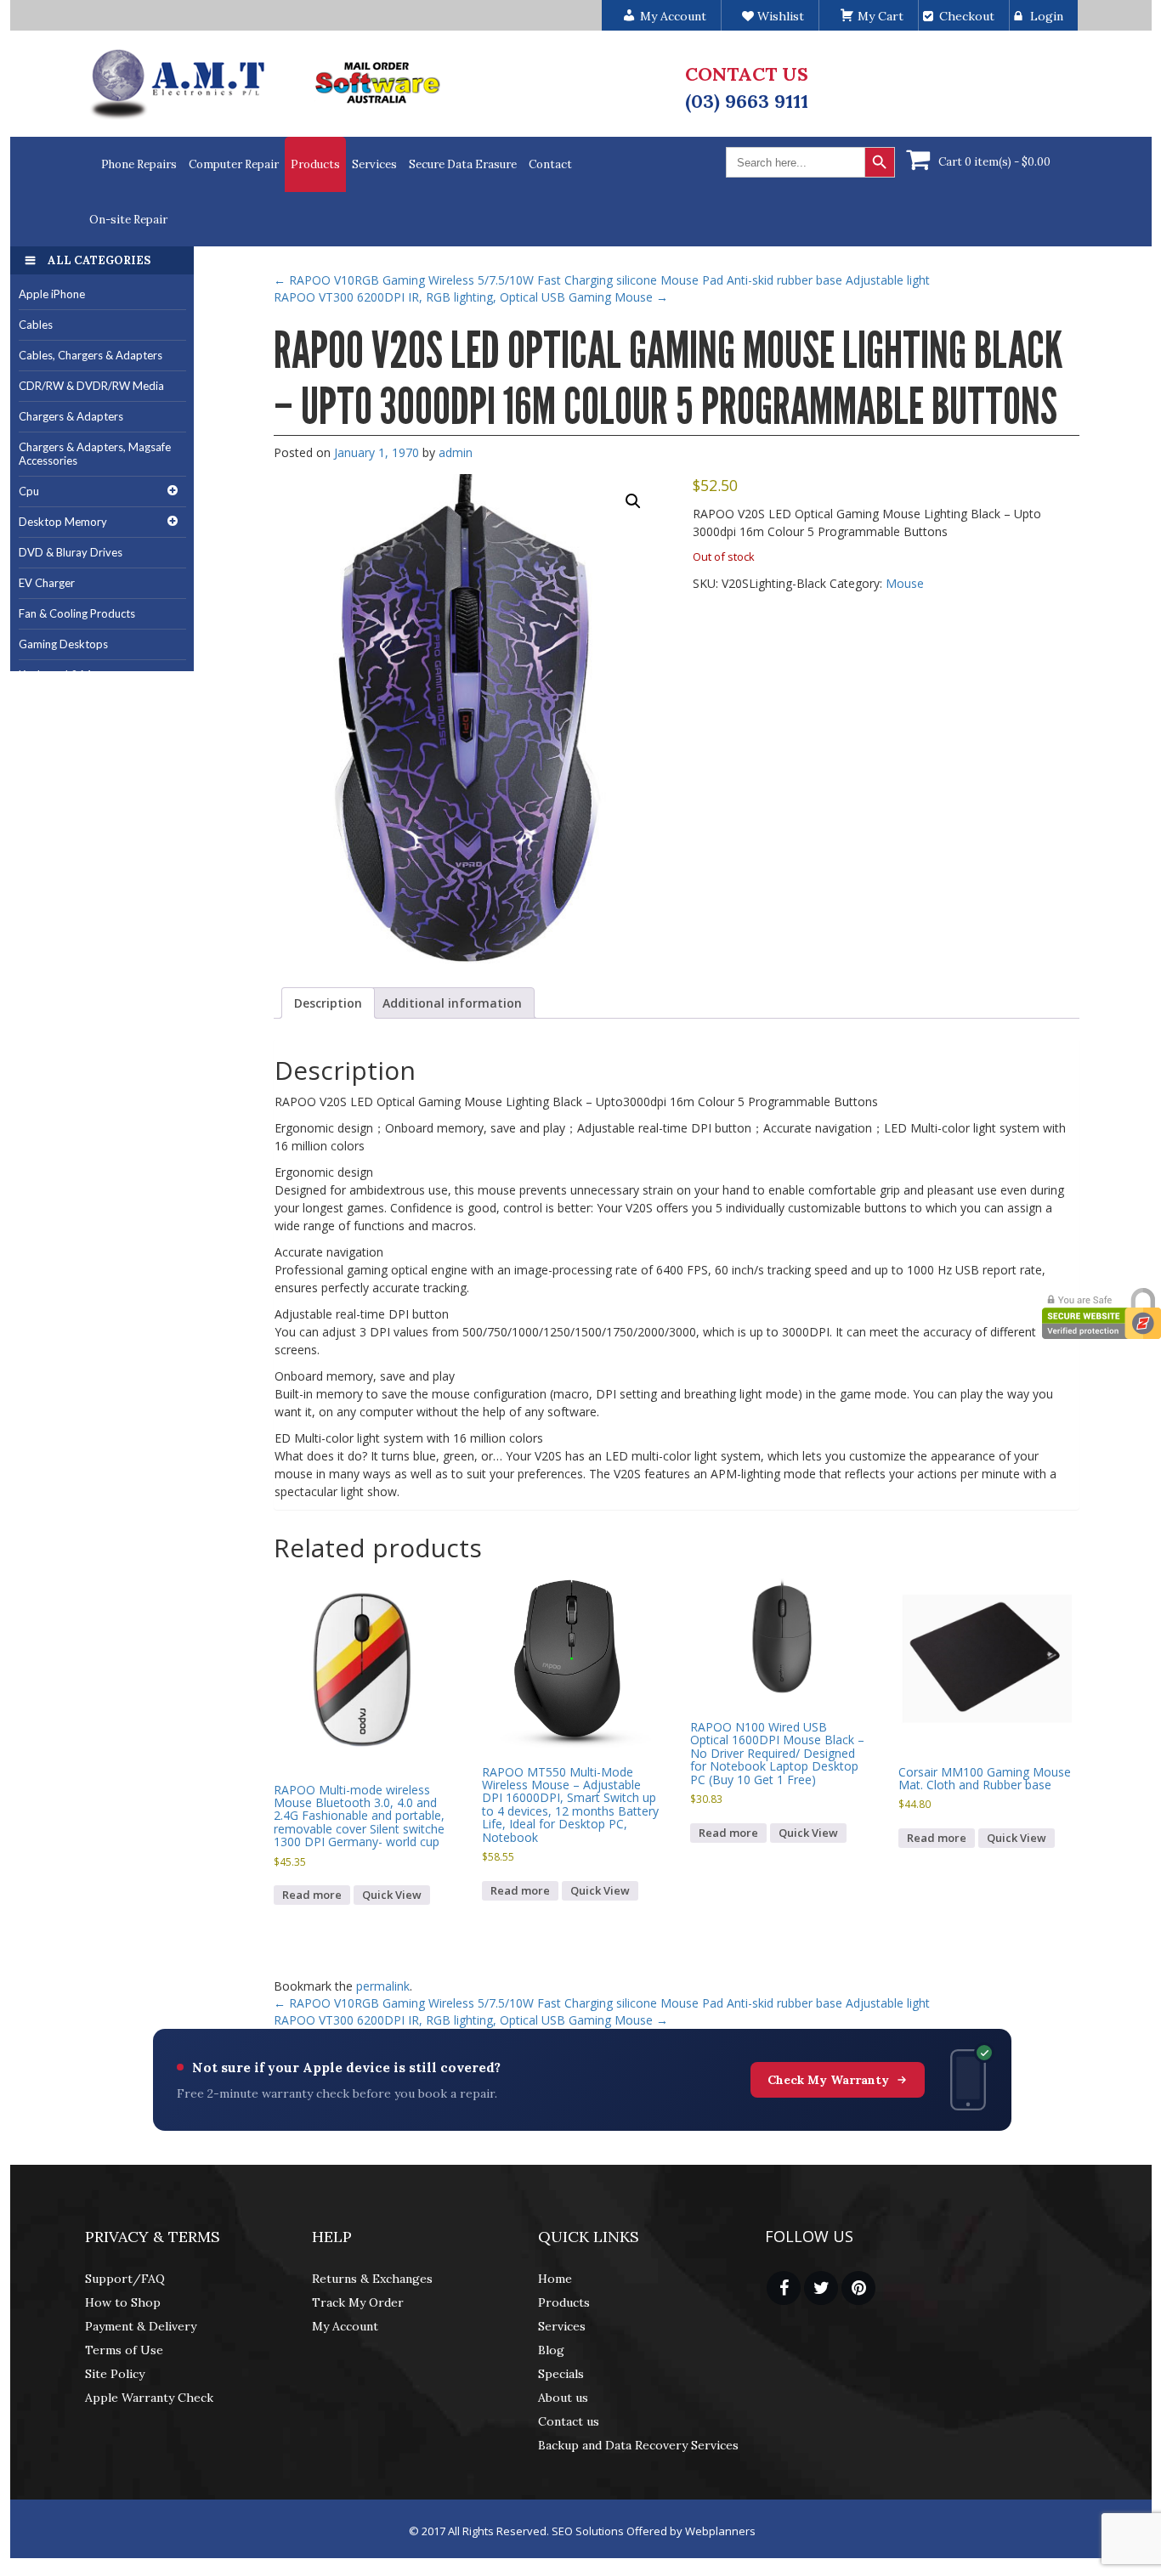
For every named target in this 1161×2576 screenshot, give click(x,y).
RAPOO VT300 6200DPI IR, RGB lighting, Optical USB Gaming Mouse (471, 297)
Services (374, 164)
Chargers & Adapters (71, 416)
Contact (550, 164)
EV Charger (47, 583)
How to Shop (123, 2302)
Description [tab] (328, 1003)
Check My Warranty (828, 2080)
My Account (345, 2326)
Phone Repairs (139, 164)
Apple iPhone (52, 294)
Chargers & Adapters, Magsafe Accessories (95, 454)
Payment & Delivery (141, 2326)
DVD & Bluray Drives (71, 552)
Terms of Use (124, 2350)
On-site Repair (128, 220)
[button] (633, 501)
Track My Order (358, 2302)
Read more (312, 1895)
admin (456, 452)
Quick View (392, 1895)
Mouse (905, 583)
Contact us (569, 2421)
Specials (561, 2374)
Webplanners (720, 2531)
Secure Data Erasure (463, 164)
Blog (551, 2350)
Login (1047, 16)
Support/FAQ (125, 2279)
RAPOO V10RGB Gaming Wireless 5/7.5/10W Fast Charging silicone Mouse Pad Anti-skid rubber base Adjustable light (602, 280)
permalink (383, 1986)
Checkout (967, 16)
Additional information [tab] (452, 1003)
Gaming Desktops (63, 644)
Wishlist (779, 16)
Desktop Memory (63, 522)
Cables (36, 325)
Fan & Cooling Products (77, 613)
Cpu (29, 491)
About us (563, 2398)
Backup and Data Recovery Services (638, 2445)
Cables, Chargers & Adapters (91, 355)
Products (315, 164)
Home (555, 2279)
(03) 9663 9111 (747, 101)
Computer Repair (234, 164)
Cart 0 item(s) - (994, 162)
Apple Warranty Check (149, 2398)
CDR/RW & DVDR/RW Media (91, 386)
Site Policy (115, 2374)
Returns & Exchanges (372, 2279)
